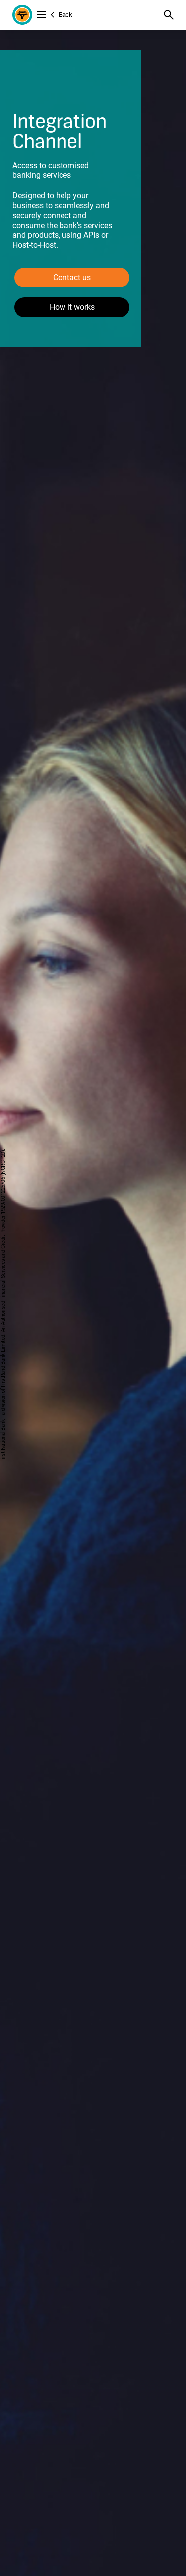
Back (65, 15)
